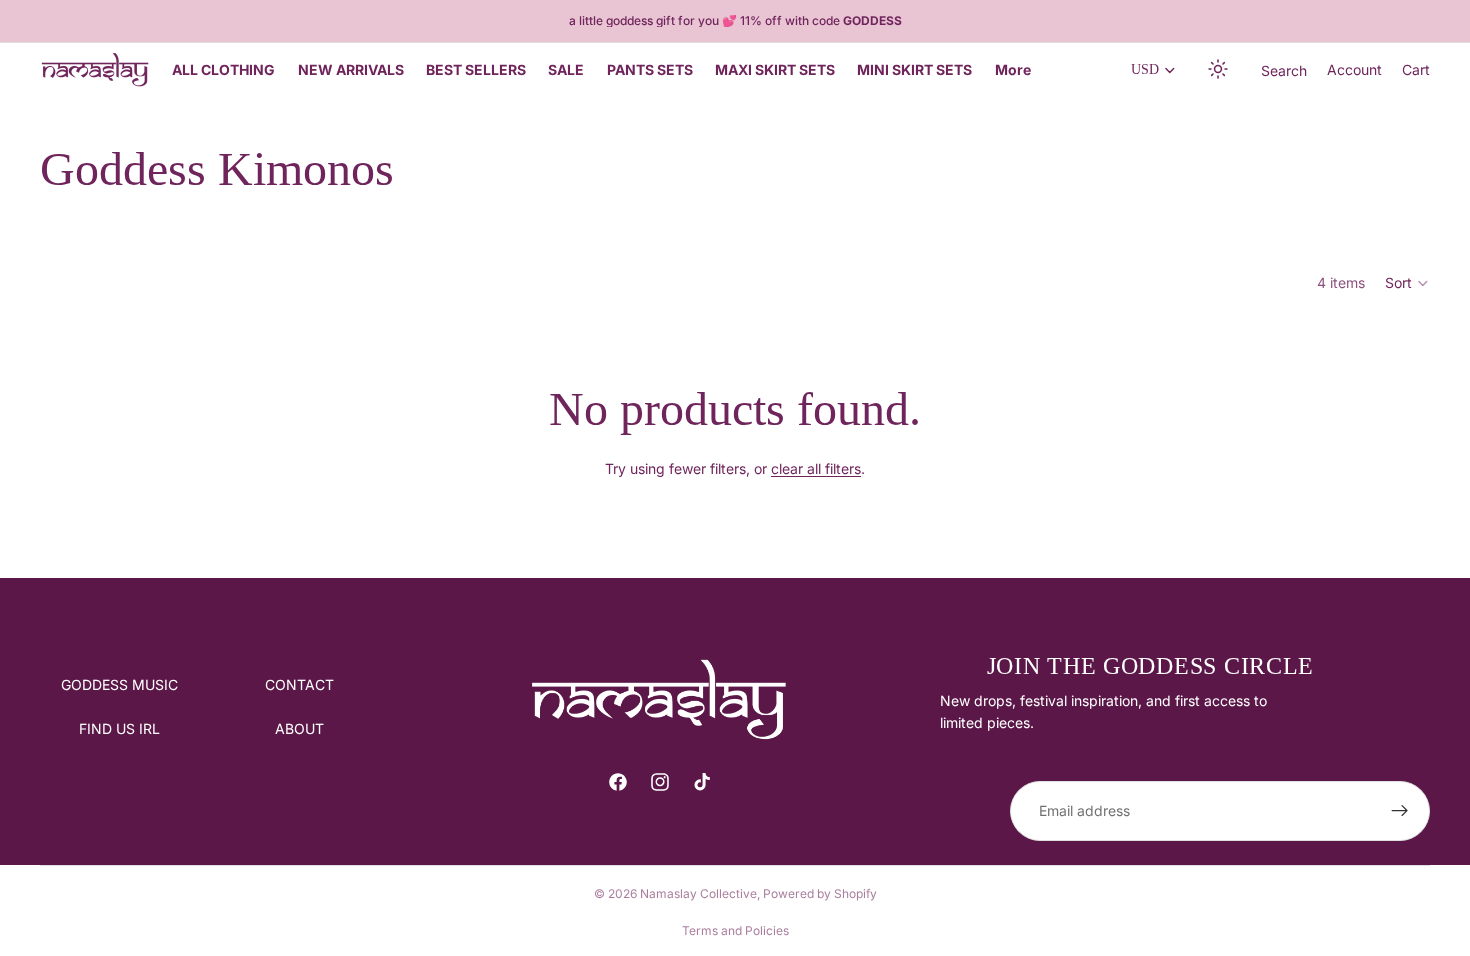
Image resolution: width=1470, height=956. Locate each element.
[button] (1219, 70)
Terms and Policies (735, 930)
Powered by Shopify (820, 893)
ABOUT (299, 728)
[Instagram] (660, 782)
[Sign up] (1400, 811)
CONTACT (299, 684)
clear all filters (816, 468)
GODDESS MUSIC (119, 684)
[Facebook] (618, 782)
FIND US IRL (119, 728)
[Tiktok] (702, 782)
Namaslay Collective (698, 893)
